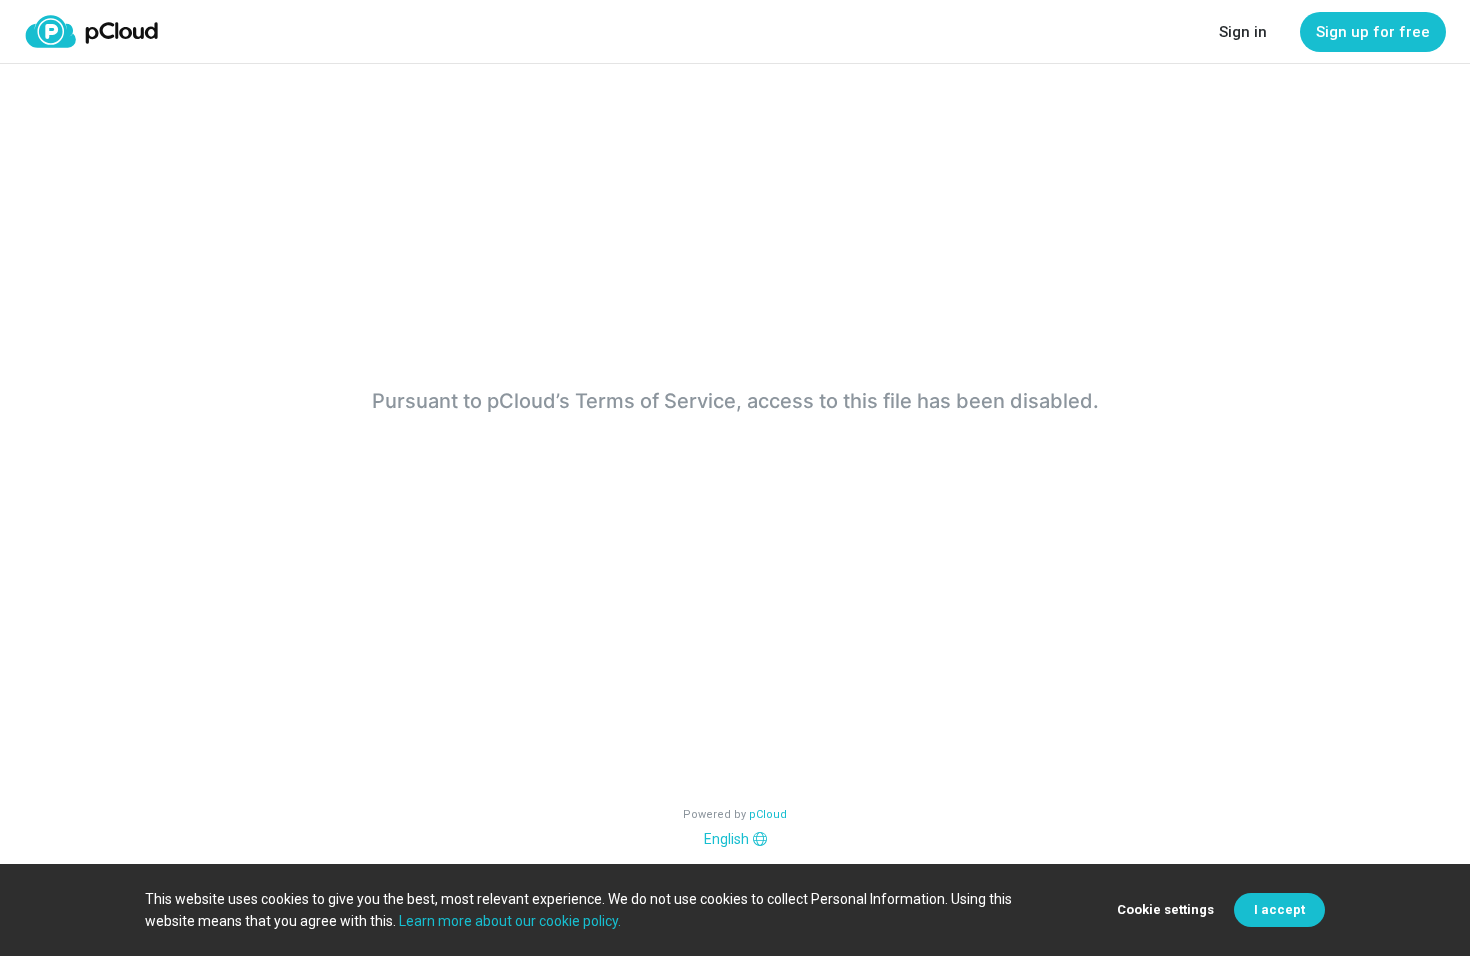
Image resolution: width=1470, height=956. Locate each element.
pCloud (768, 814)
